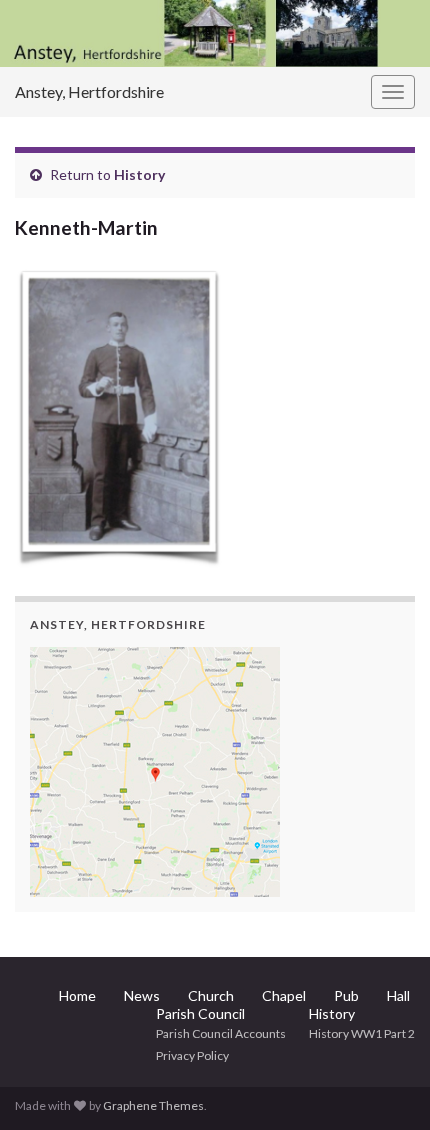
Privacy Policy (192, 1055)
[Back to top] (385, 1085)
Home (77, 995)
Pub (346, 995)
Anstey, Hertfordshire (89, 91)
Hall (398, 995)
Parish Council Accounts (221, 1033)
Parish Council (200, 1013)
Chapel (284, 995)
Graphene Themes (153, 1105)
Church (211, 995)
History (139, 174)
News (142, 995)
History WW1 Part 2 (362, 1033)
